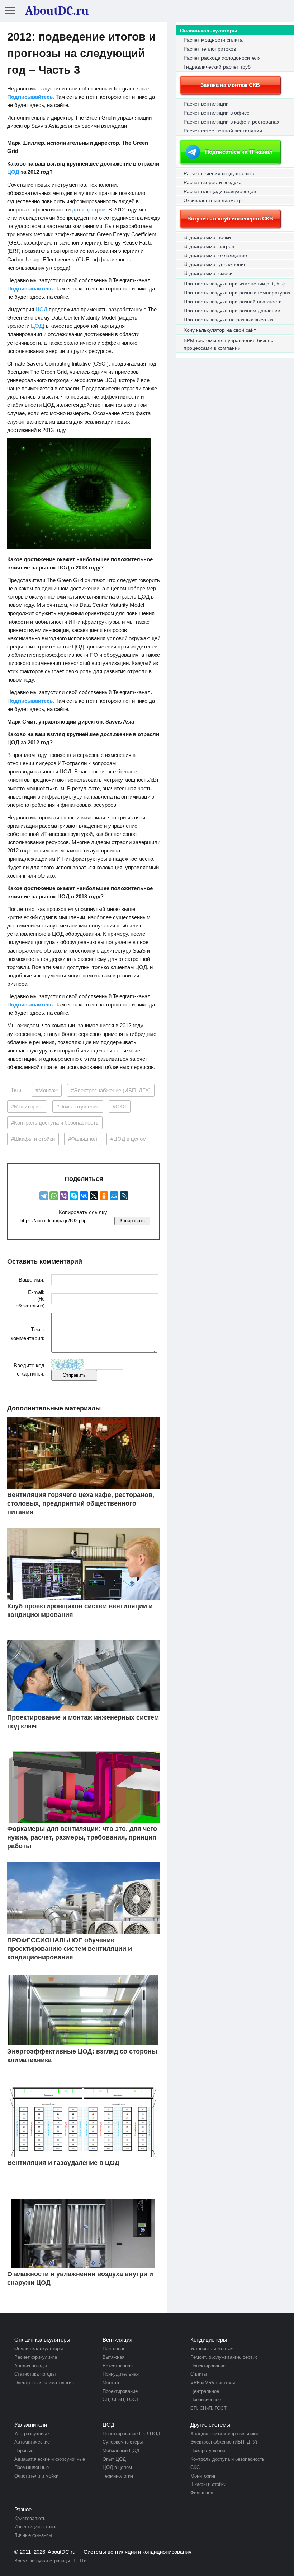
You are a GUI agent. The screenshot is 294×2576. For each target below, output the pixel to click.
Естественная (118, 2366)
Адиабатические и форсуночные (50, 2459)
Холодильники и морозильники (224, 2434)
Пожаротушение (208, 2451)
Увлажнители (31, 2425)
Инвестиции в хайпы (36, 2527)
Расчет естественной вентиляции (223, 131)
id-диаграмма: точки (207, 237)
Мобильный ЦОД (121, 2451)
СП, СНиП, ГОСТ (121, 2400)
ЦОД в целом (117, 2467)
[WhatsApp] (54, 1196)
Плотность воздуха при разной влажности (233, 302)
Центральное (205, 2391)
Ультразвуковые (32, 2434)
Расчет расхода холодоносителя (222, 58)
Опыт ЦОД (114, 2459)
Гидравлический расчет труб (217, 67)
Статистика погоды (35, 2374)
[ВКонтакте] (84, 1196)
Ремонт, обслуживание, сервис (224, 2357)
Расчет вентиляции (206, 104)
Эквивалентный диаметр (213, 200)
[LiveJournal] (124, 1196)
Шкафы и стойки (208, 2484)
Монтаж (111, 2383)
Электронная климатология (44, 2383)
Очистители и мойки (36, 2476)
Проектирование (120, 2391)
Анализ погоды (31, 2366)
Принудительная (121, 2374)
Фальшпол (202, 2493)
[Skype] (74, 1196)
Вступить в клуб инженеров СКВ (230, 218)
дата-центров (89, 210)
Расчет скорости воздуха (213, 182)
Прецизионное (206, 2400)
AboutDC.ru (61, 2552)
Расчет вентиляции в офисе (217, 113)
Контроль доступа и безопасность (227, 2459)
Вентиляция (117, 2340)
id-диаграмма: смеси (208, 273)
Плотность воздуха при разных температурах (237, 293)
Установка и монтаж (212, 2349)
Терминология (118, 2476)
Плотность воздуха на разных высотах (229, 320)
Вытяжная (113, 2357)
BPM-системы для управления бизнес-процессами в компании (229, 344)
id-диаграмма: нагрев (209, 246)
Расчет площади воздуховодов (220, 191)
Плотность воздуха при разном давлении (232, 311)
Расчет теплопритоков (210, 49)
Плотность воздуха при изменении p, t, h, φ (234, 284)
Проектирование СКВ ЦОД (131, 2434)
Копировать (132, 1221)
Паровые (24, 2451)
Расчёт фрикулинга (36, 2357)
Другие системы (210, 2425)
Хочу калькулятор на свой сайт (220, 330)
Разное (23, 2509)
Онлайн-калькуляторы (209, 31)
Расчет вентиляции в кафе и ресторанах (231, 122)
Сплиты (199, 2374)
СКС (195, 2467)
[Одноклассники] (104, 1196)
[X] (94, 1196)
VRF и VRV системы (213, 2383)
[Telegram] (44, 1196)
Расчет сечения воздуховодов (219, 173)
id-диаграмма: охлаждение (215, 255)
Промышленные (32, 2467)
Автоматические (32, 2442)
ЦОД (13, 172)
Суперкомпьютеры (123, 2442)
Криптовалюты (30, 2518)
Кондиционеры (209, 2340)
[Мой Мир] (114, 1196)
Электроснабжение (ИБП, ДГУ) (224, 2442)
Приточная (114, 2349)
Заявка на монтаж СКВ (230, 85)
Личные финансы (33, 2535)
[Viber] (64, 1196)
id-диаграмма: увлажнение (215, 264)
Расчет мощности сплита (213, 40)
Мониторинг (203, 2476)
